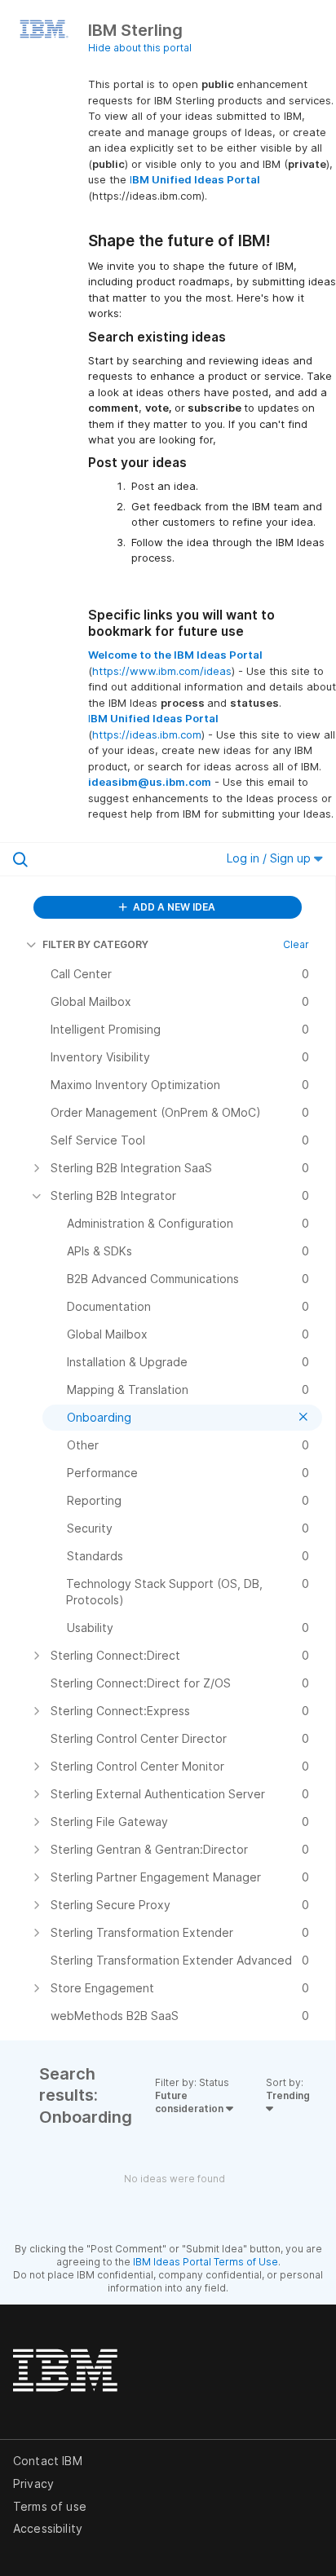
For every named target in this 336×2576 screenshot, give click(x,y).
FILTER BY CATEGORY (95, 944)
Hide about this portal (140, 48)
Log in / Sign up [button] (270, 858)
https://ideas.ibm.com (147, 734)
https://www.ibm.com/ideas (162, 671)
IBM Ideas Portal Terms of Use (206, 2262)
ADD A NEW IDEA (173, 907)
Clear (296, 944)
